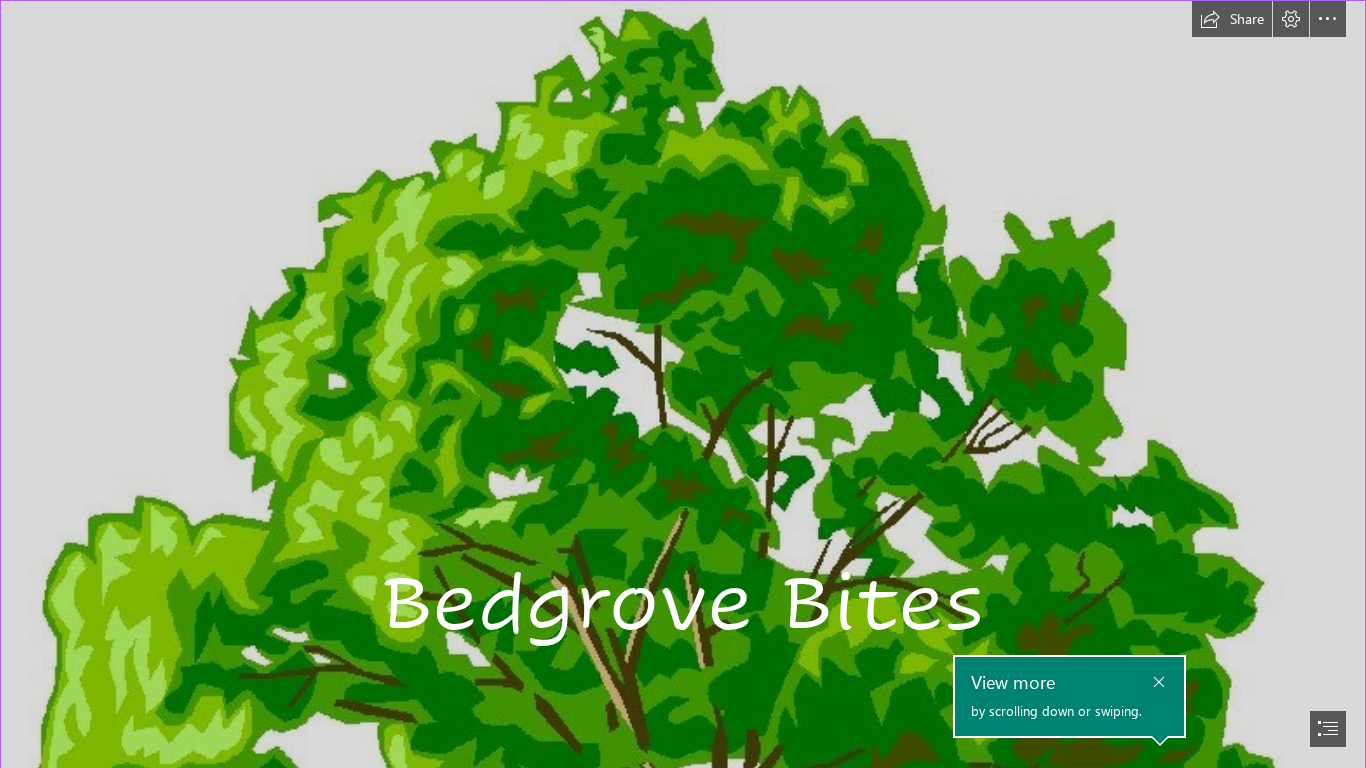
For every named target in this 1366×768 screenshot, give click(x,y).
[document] (683, 384)
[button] (1232, 19)
